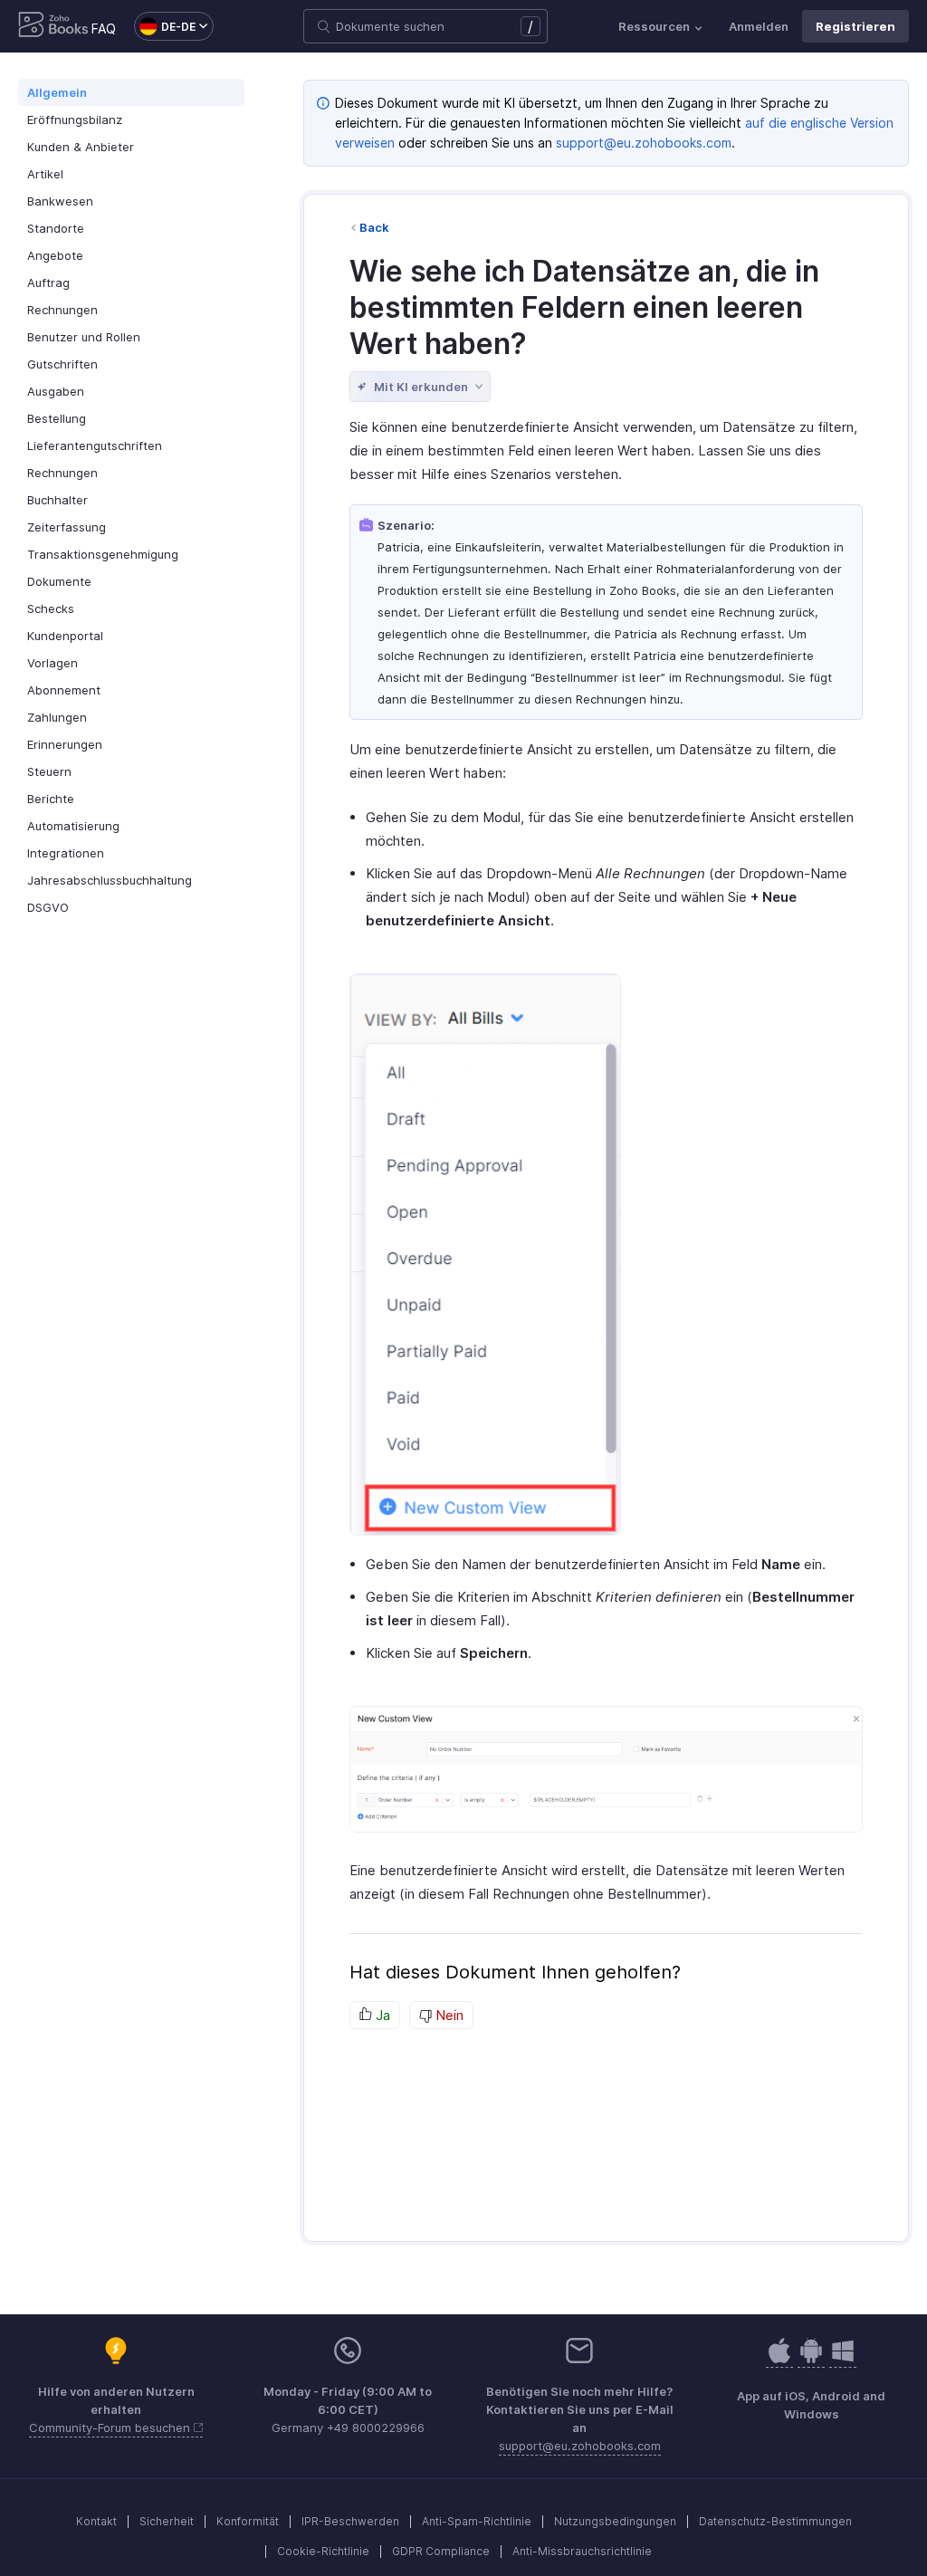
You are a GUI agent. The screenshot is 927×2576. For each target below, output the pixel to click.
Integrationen (66, 853)
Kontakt (96, 2521)
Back (374, 227)
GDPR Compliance (441, 2551)
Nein (448, 2015)
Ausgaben (56, 391)
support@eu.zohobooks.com (644, 143)
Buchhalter (57, 500)
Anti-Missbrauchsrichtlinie (582, 2551)
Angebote (55, 255)
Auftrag (48, 282)
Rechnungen (62, 310)
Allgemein (57, 92)
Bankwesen (60, 201)
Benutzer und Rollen (84, 337)
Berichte (51, 799)
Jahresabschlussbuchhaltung (110, 880)
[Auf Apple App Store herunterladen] (811, 2360)
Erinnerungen (65, 744)
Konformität (248, 2521)
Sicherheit (167, 2521)
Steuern (49, 771)
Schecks (51, 608)
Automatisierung (73, 826)
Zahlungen (57, 717)
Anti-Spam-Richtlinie (477, 2521)
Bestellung (57, 418)
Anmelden (759, 26)
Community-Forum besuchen (111, 2428)
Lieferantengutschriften (95, 445)
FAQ (104, 29)
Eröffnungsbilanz (75, 120)
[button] (165, 26)
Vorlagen (53, 663)
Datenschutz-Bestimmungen (775, 2521)
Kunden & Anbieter (81, 147)
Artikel (45, 174)
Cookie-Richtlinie (323, 2551)
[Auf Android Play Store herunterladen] (779, 2360)
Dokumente (59, 581)
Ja (381, 2015)
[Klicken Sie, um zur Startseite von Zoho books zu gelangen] (53, 26)
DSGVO (48, 907)
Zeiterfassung (67, 527)
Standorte (56, 228)
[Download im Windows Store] (843, 2360)
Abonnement (64, 690)
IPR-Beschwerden (350, 2521)
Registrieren (855, 26)
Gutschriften (62, 364)
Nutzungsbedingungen (615, 2521)
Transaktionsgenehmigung (103, 554)
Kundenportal (65, 636)
